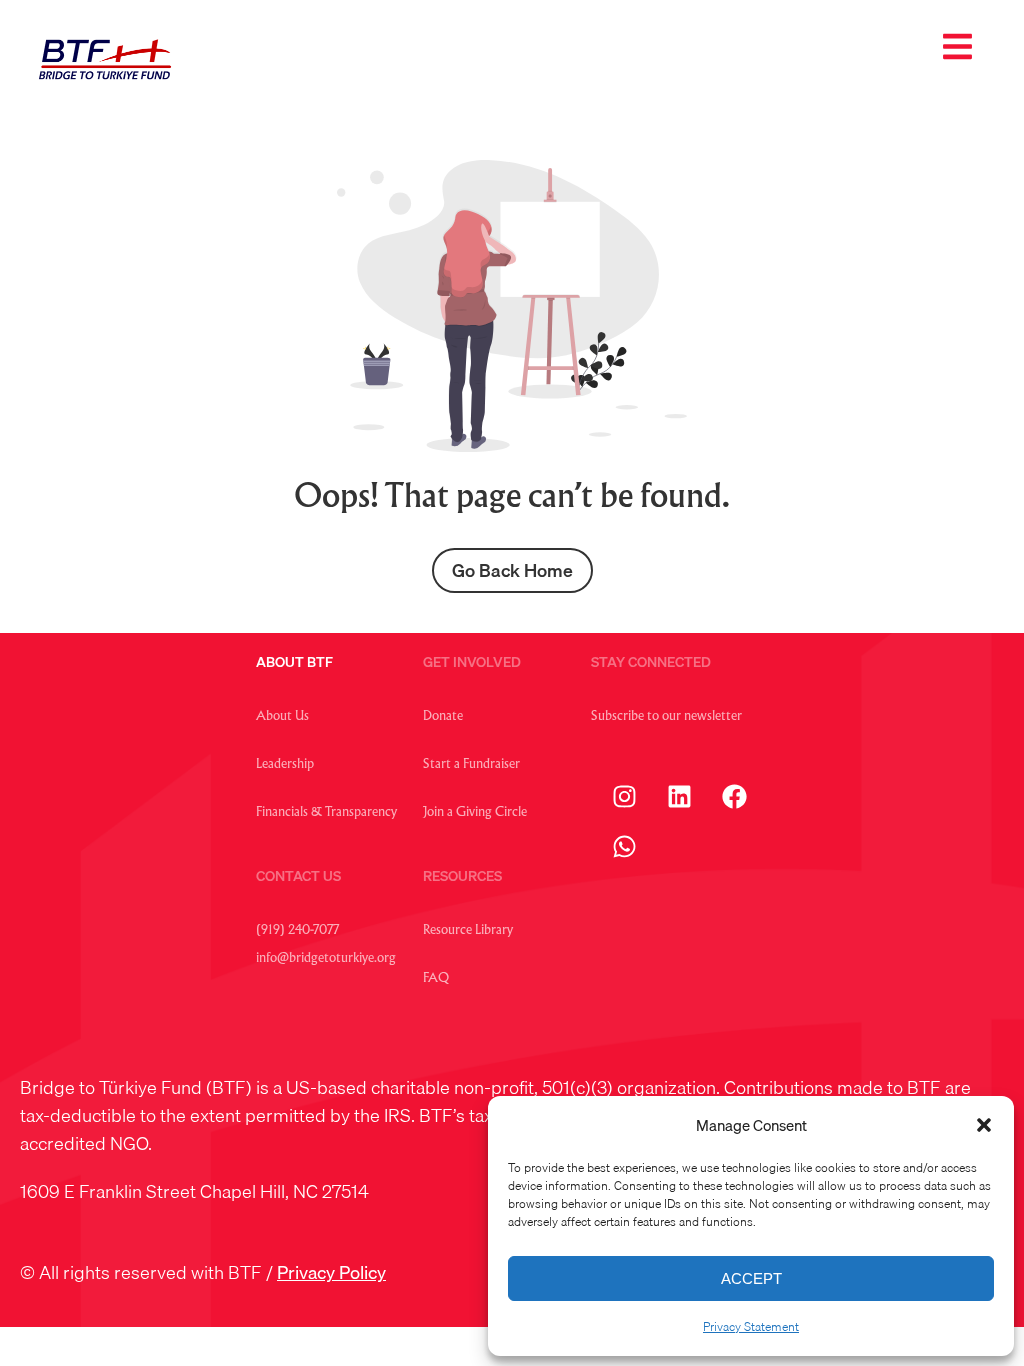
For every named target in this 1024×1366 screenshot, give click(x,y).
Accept (751, 1278)
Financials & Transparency (326, 813)
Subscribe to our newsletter (666, 717)
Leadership (285, 765)
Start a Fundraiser (471, 765)
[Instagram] (625, 796)
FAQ (436, 979)
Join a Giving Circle (475, 813)
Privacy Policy (331, 1272)
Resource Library (468, 931)
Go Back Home (512, 570)
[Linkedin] (680, 796)
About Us (282, 717)
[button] (984, 1125)
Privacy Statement (751, 1326)
